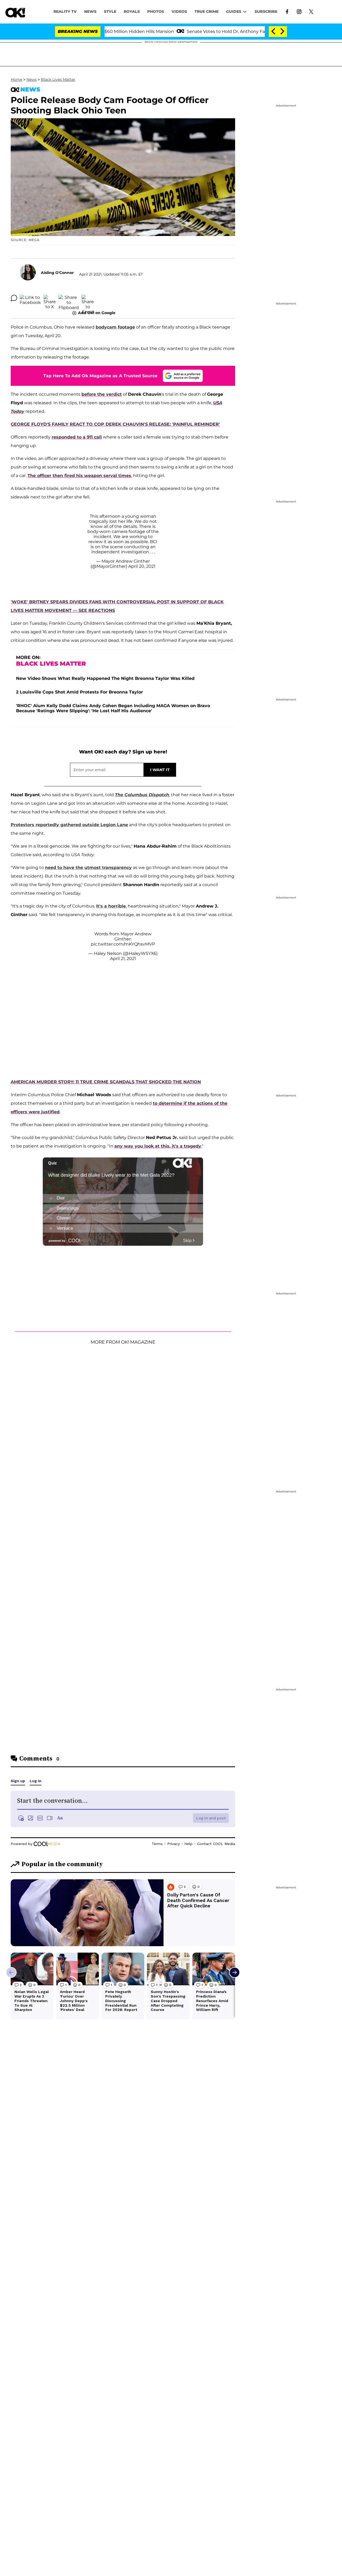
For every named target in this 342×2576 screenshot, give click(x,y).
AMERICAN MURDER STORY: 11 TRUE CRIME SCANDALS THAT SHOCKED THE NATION (106, 1082)
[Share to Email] (88, 298)
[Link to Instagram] (299, 11)
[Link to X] (311, 11)
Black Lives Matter (58, 79)
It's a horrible (111, 906)
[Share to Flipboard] (69, 298)
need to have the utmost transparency (88, 868)
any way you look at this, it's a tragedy (158, 1146)
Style (110, 12)
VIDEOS (179, 12)
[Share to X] (50, 298)
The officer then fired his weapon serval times (79, 476)
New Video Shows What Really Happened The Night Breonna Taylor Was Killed (105, 678)
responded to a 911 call (77, 437)
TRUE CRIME (207, 12)
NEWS (90, 12)
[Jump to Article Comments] (14, 298)
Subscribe (266, 12)
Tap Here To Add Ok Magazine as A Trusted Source (100, 376)
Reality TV (65, 12)
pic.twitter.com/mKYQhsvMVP (123, 944)
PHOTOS (156, 12)
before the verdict (102, 394)
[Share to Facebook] (30, 298)
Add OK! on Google (97, 313)
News (32, 79)
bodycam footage (115, 327)
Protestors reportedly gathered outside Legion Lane (69, 825)
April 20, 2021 (142, 566)
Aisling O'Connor (57, 273)
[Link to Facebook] (287, 11)
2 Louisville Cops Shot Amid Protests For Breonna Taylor (79, 692)
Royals (132, 12)
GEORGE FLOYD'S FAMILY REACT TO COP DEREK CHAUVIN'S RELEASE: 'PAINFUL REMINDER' (115, 424)
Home (16, 79)
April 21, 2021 (123, 959)
